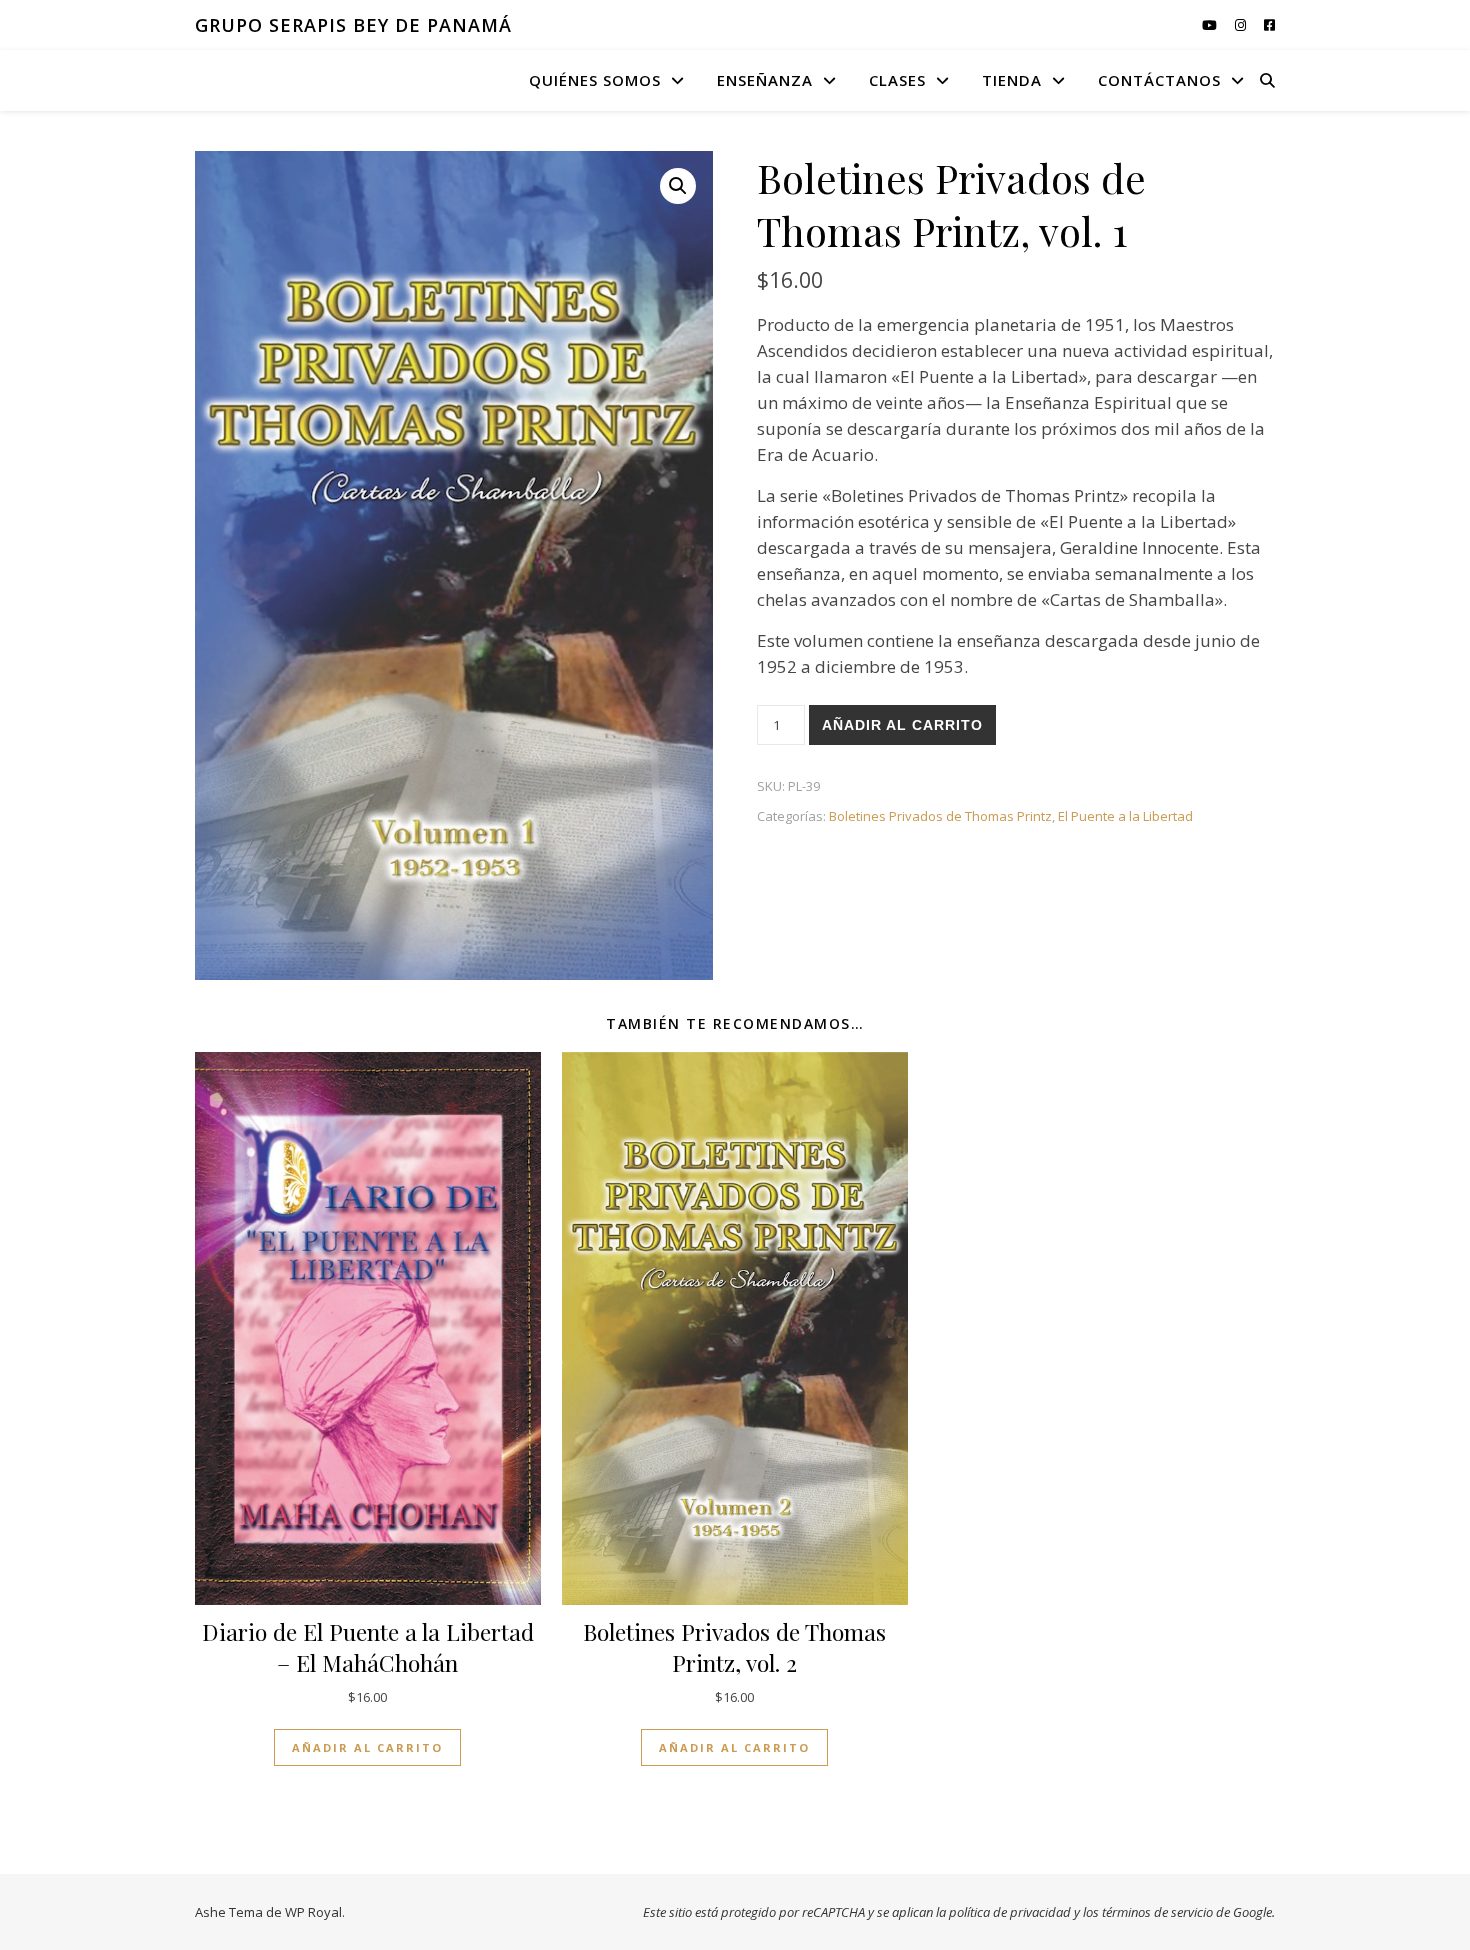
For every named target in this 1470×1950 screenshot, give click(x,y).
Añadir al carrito (902, 725)
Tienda (1012, 80)
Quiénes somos (595, 80)
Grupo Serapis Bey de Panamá (353, 25)
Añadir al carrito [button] (367, 1747)
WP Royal (313, 1912)
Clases (897, 80)
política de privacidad (1010, 1912)
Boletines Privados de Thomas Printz (940, 816)
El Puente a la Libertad (1125, 816)
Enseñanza (765, 80)
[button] (678, 186)
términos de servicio (1157, 1912)
